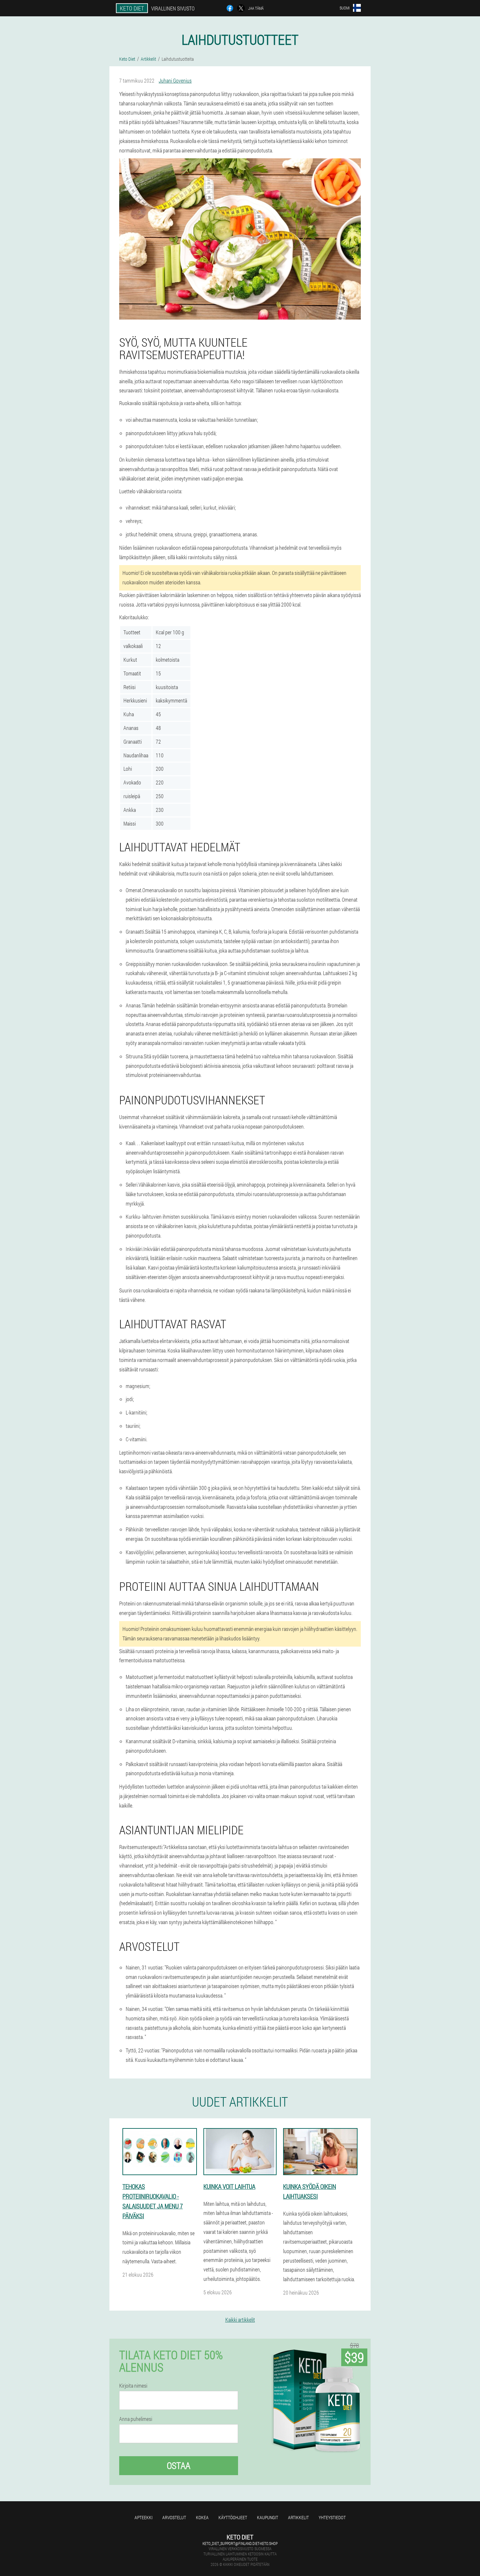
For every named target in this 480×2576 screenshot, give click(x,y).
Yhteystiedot (332, 2517)
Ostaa (179, 2465)
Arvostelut (174, 2517)
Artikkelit (298, 2517)
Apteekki (144, 2517)
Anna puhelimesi (136, 2419)
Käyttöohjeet (233, 2517)
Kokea (202, 2517)
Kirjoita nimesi (133, 2386)
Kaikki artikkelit (240, 2320)
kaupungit (268, 2517)
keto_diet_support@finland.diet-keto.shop (240, 2543)
